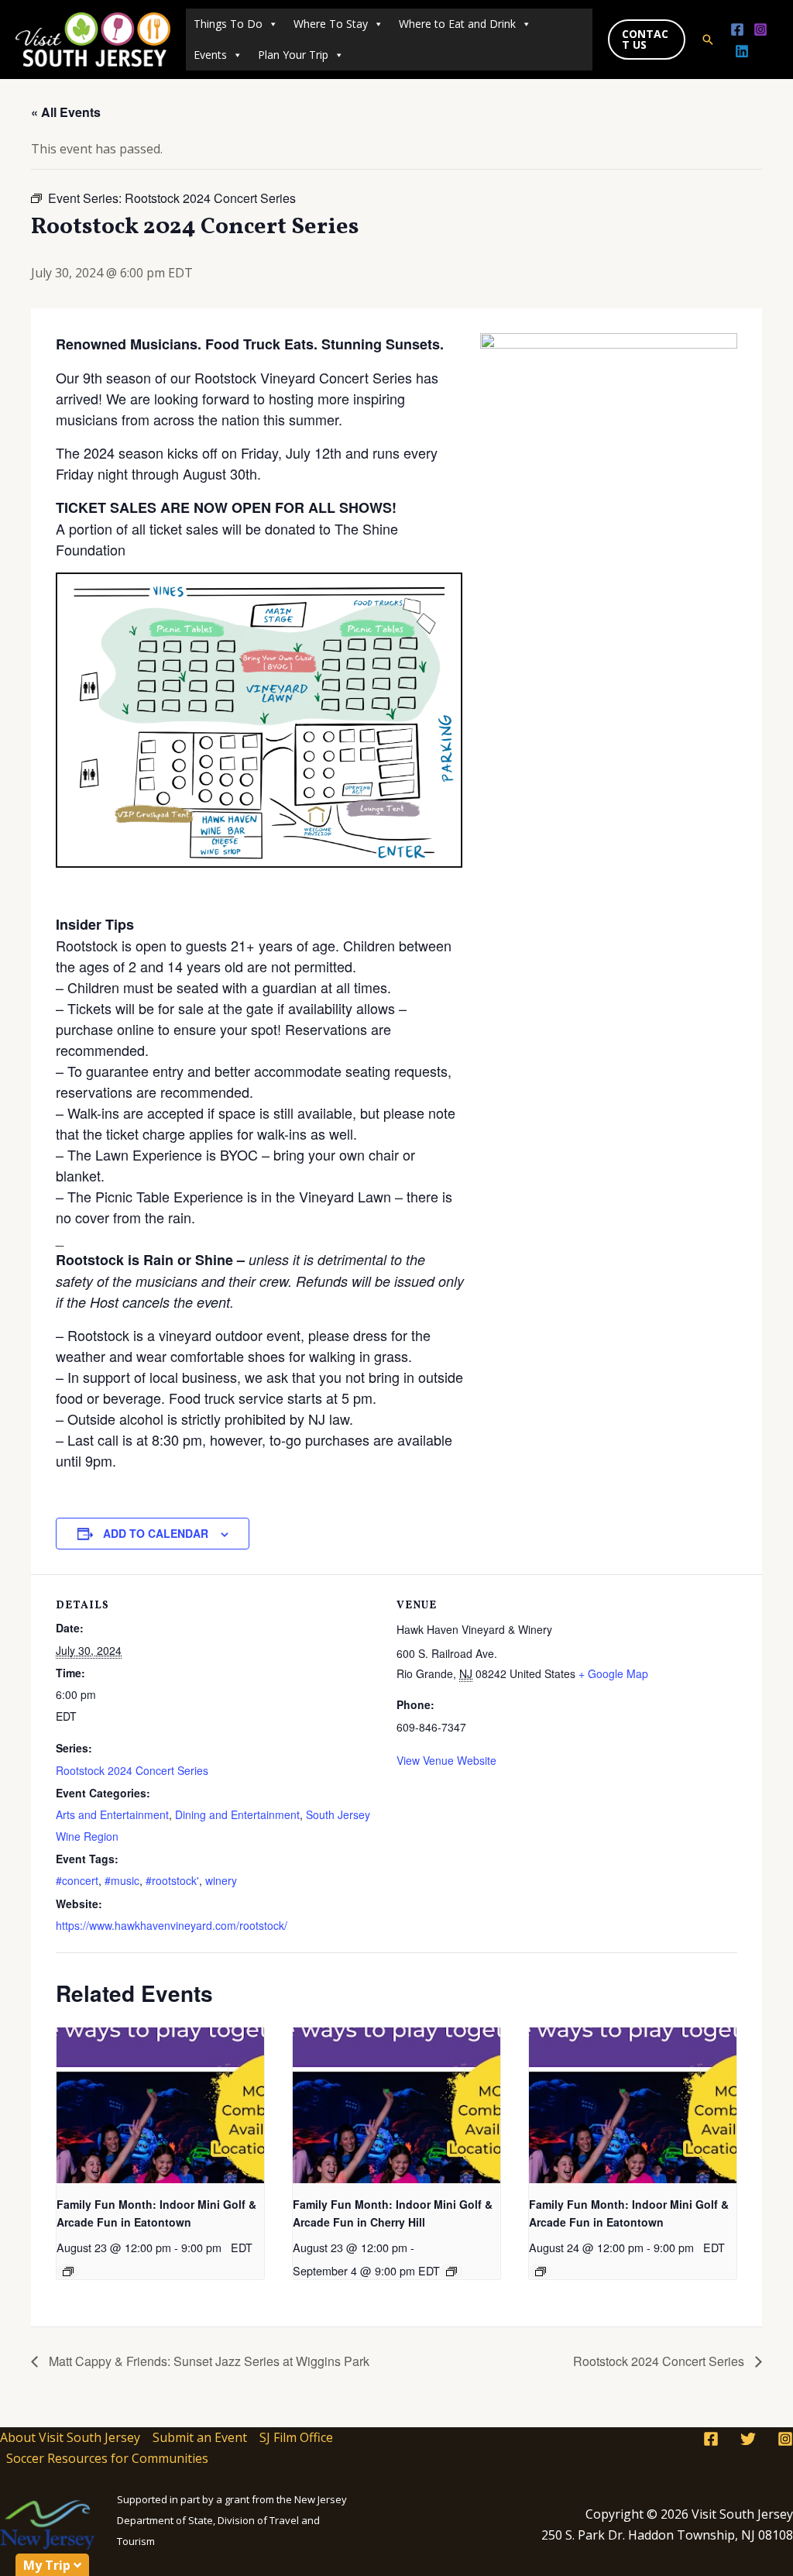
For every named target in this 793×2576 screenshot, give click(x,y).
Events (210, 55)
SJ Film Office (296, 2437)
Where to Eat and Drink (457, 24)
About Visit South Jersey (70, 2437)
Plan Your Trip (293, 55)
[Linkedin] (742, 51)
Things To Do (228, 24)
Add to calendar (156, 1533)
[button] (647, 40)
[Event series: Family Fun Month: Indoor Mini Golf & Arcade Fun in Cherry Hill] (451, 2272)
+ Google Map (613, 1673)
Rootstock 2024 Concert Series (132, 1770)
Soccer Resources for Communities (107, 2458)
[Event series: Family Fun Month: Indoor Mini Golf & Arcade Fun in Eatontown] (68, 2272)
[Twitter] (748, 2439)
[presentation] (160, 2105)
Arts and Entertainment (112, 1814)
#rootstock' (172, 1880)
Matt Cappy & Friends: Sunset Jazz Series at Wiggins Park (208, 2361)
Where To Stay (331, 24)
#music (122, 1880)
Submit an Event (200, 2437)
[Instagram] (760, 29)
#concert (77, 1880)
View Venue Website (446, 1760)
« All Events (66, 112)
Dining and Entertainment (237, 1814)
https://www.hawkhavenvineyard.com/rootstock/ (172, 1925)
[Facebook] (737, 29)
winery (221, 1880)
